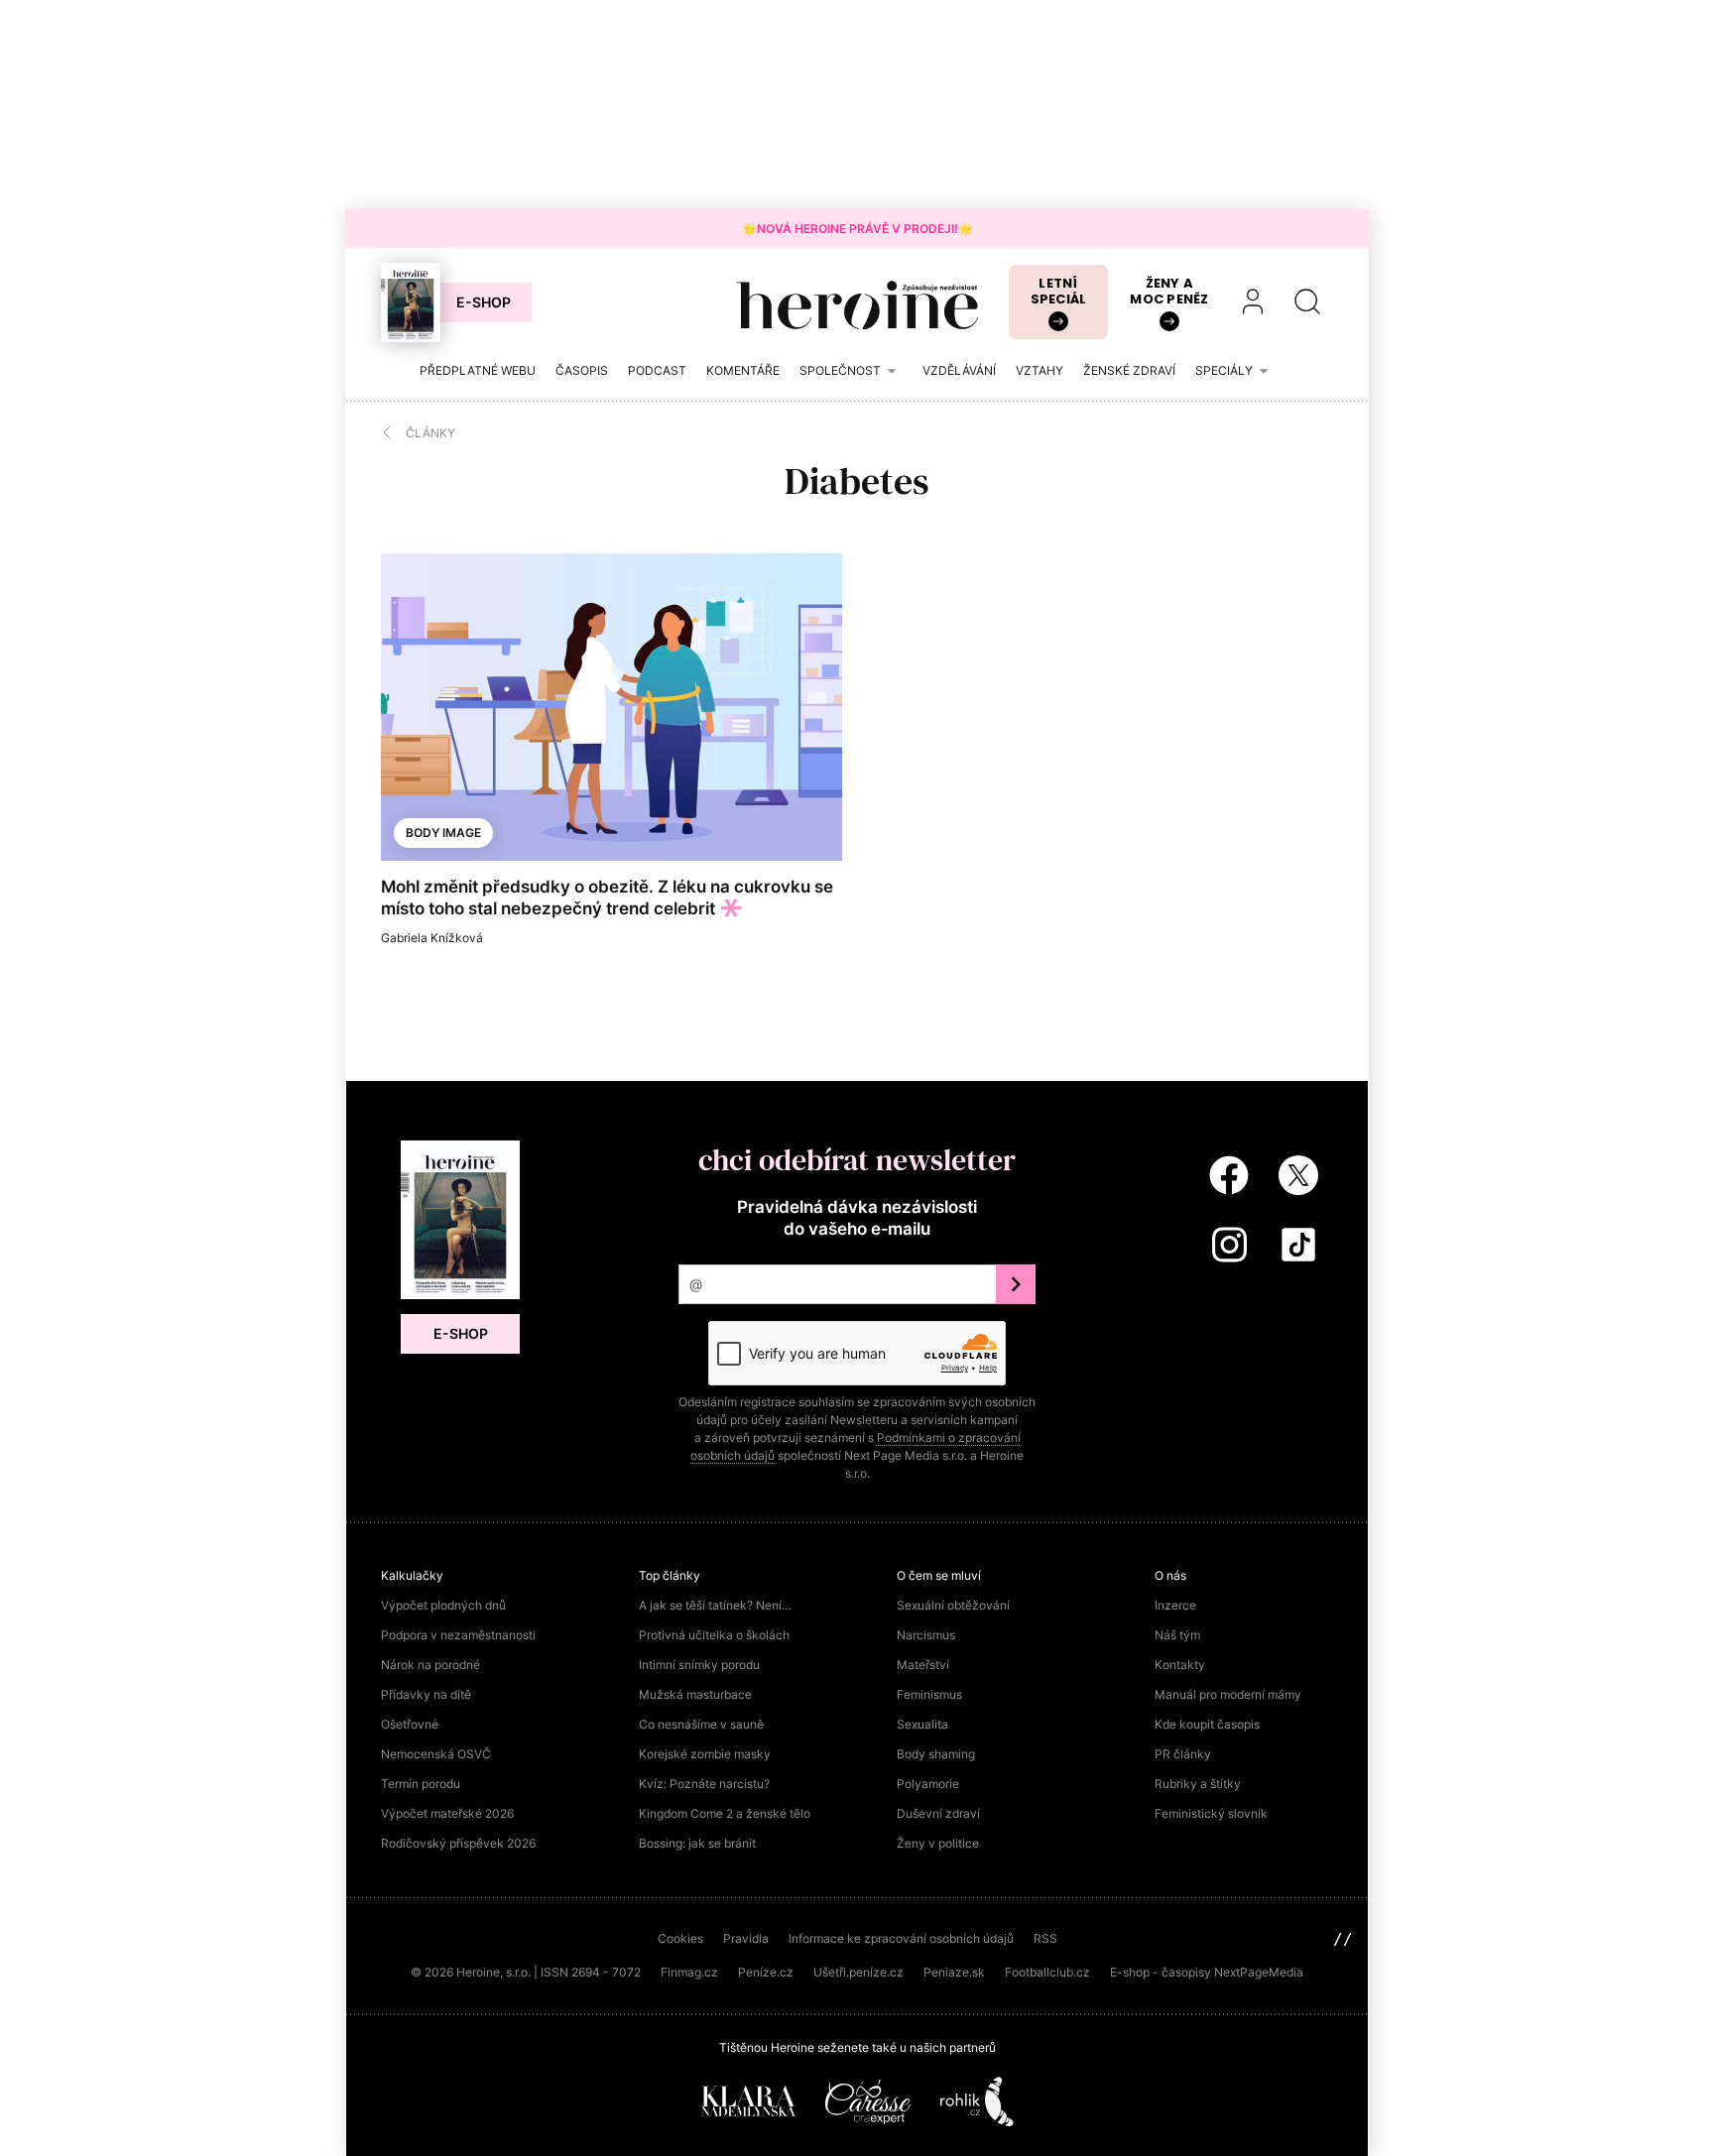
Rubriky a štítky (1198, 1784)
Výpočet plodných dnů (443, 1605)
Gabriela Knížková (432, 938)
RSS (1045, 1938)
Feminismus (929, 1694)
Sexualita (922, 1724)
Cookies (680, 1938)
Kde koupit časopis (1207, 1724)
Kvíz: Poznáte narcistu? (704, 1784)
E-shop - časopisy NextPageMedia (1207, 1972)
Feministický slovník (1211, 1813)
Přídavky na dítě (426, 1694)
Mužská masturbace (695, 1694)
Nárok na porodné (430, 1665)
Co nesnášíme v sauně (701, 1724)
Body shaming (936, 1754)
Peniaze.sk (954, 1972)
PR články (1183, 1754)
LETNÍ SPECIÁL (1059, 291)
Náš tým (1177, 1635)
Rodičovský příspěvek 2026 (458, 1843)
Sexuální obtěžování (953, 1605)
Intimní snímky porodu (699, 1665)
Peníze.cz (766, 1972)
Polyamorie (928, 1784)
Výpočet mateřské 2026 (447, 1813)
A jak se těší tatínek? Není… (715, 1605)
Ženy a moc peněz (1169, 291)
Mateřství (923, 1665)
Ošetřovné (410, 1724)
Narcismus (926, 1635)
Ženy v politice (938, 1843)
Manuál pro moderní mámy (1228, 1694)
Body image (443, 833)
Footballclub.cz (1047, 1972)
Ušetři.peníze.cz (858, 1972)
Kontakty (1180, 1665)
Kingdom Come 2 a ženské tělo (725, 1813)
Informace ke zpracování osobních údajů (901, 1938)
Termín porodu (421, 1784)
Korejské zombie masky (705, 1754)
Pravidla (746, 1938)
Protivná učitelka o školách (714, 1635)
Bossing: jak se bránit (697, 1843)
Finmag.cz (689, 1972)
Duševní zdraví (938, 1813)
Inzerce (1175, 1605)
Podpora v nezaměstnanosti (458, 1635)
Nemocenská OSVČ (436, 1754)
